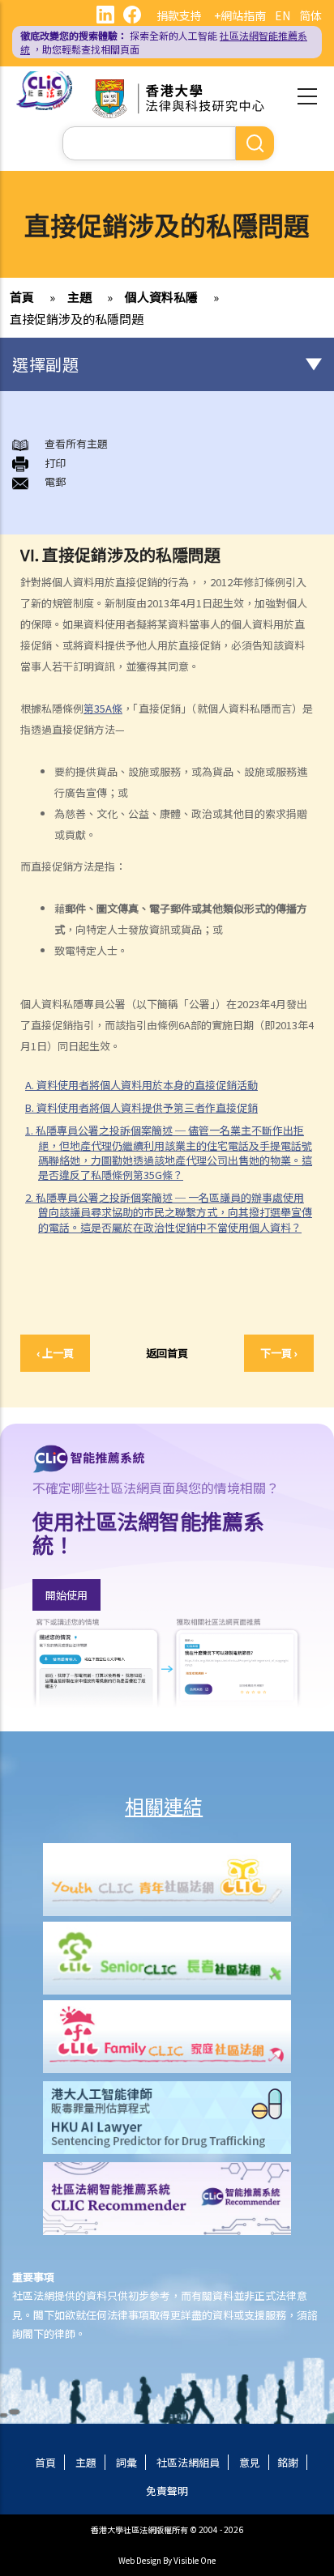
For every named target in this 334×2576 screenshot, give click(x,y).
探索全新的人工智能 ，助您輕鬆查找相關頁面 (164, 42)
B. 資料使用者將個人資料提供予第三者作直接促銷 (141, 1107)
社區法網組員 (188, 2462)
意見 (250, 2462)
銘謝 (288, 2462)
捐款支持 (179, 15)
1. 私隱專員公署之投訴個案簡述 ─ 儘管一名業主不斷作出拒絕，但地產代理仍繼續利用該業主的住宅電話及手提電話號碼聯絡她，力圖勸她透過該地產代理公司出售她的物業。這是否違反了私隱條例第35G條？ (169, 1152)
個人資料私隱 (161, 297)
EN (283, 15)
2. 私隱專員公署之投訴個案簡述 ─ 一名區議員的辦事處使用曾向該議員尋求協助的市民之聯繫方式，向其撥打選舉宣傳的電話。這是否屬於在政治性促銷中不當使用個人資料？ (169, 1212)
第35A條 (103, 708)
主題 (79, 297)
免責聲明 (167, 2491)
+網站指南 (240, 15)
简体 (310, 15)
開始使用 (66, 1595)
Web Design (140, 2560)
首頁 (22, 297)
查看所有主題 (76, 443)
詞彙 (126, 2462)
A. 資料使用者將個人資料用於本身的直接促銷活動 (141, 1085)
